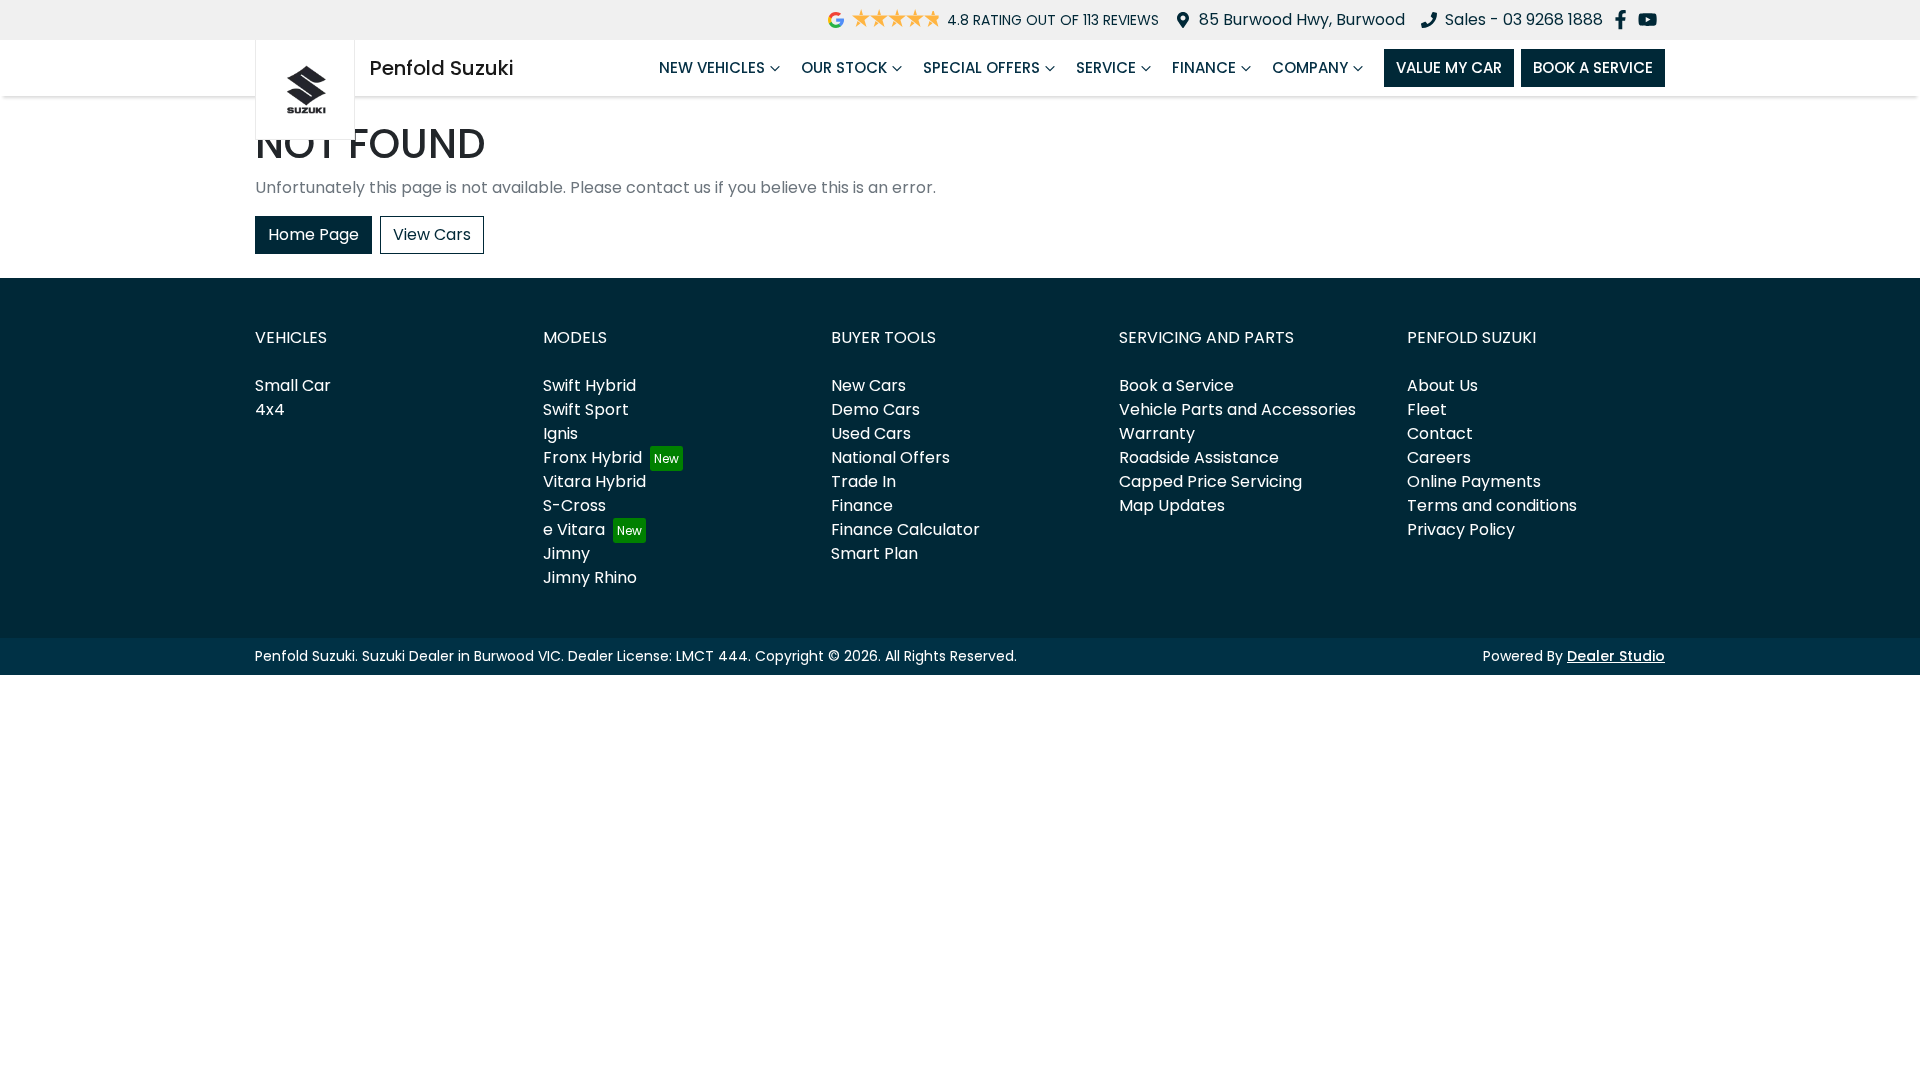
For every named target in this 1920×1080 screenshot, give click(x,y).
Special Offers (981, 67)
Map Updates (1172, 505)
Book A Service (1593, 67)
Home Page (313, 234)
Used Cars (871, 433)
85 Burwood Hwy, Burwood (1302, 19)
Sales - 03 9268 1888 (1524, 19)
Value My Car (1449, 67)
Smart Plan (874, 553)
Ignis (560, 433)
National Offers (890, 457)
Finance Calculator (905, 529)
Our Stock (844, 67)
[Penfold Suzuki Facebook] (1624, 19)
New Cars (868, 385)
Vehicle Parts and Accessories (1237, 409)
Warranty (1157, 433)
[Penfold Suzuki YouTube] (1651, 19)
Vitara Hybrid (594, 481)
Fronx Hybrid (592, 457)
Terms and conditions (1492, 505)
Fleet (1427, 409)
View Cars (432, 234)
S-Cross (574, 505)
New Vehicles (712, 67)
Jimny (566, 553)
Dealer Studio (1616, 656)
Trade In (863, 481)
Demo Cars (875, 409)
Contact (1440, 433)
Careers (1439, 457)
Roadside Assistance (1199, 457)
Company (1310, 67)
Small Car (293, 385)
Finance (1204, 67)
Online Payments (1474, 481)
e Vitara (574, 529)
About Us (1442, 385)
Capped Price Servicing (1210, 481)
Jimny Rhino (590, 577)
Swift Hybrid (589, 385)
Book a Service (1176, 385)
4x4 (270, 409)
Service (1106, 67)
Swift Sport (586, 409)
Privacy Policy (1461, 529)
